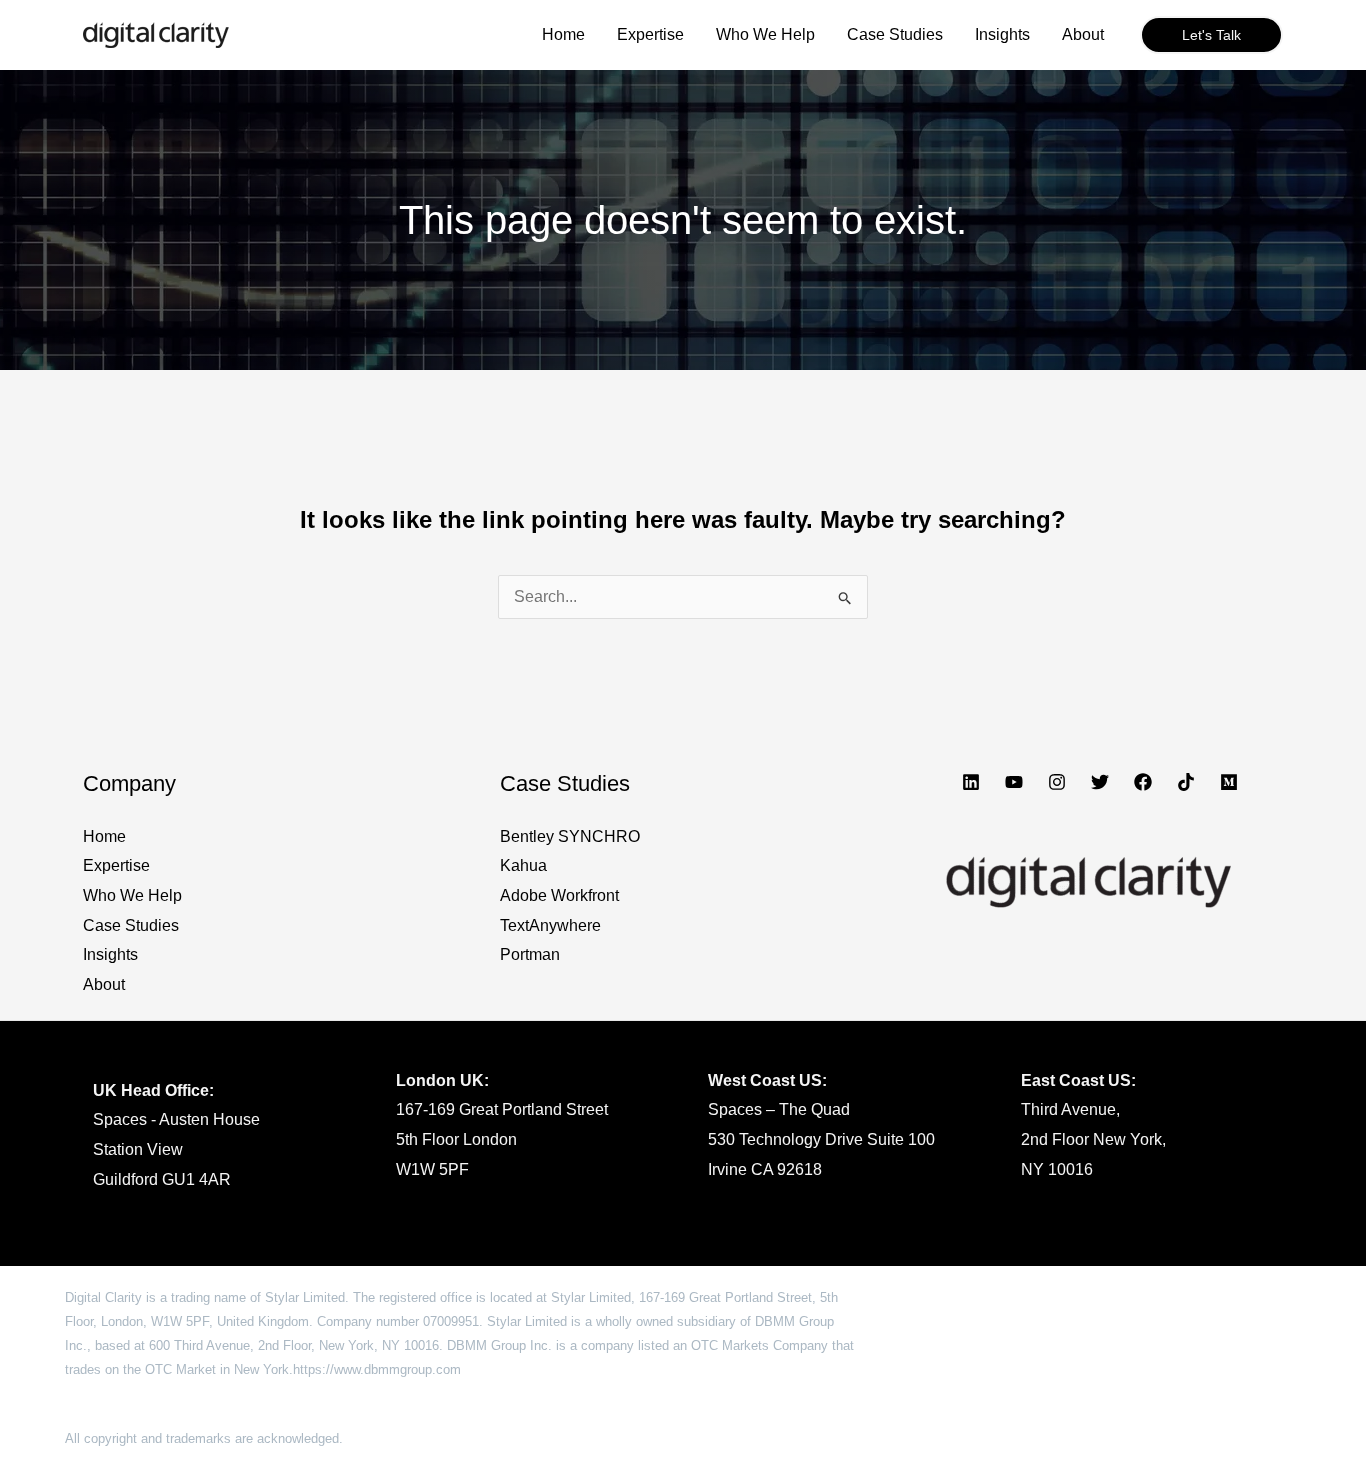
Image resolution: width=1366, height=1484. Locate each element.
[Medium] (1229, 782)
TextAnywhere (550, 925)
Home (104, 836)
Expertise (116, 865)
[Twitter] (1100, 782)
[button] (1211, 35)
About (104, 984)
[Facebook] (1143, 782)
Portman (530, 954)
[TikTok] (1186, 782)
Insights (110, 954)
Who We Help (132, 895)
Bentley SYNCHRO (570, 836)
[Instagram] (1057, 782)
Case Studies (131, 925)
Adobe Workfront (559, 895)
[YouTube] (1014, 782)
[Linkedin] (971, 782)
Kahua (523, 865)
